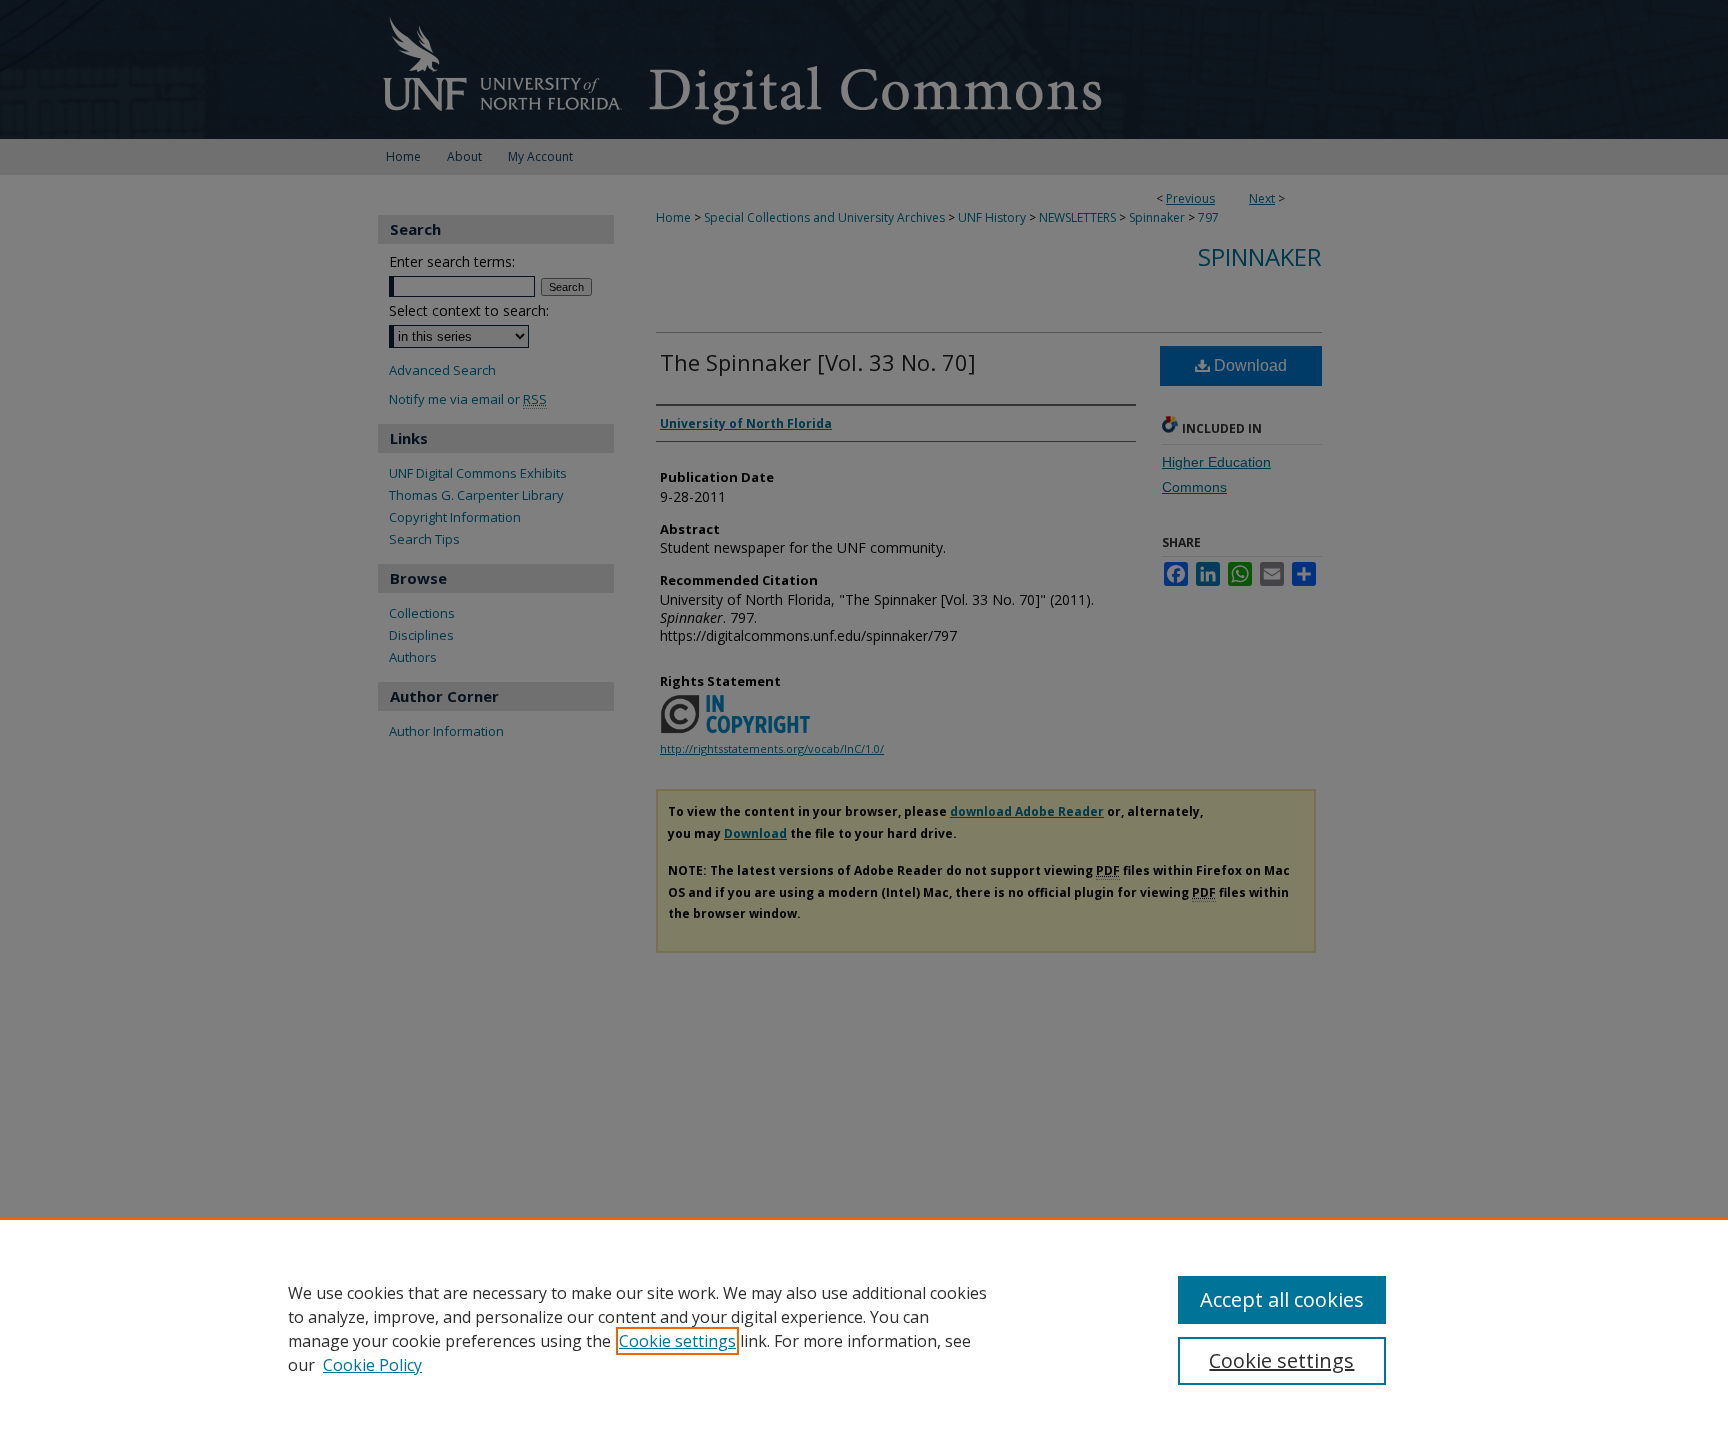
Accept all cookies (1282, 1299)
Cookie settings (677, 1341)
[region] (864, 1328)
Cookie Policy (372, 1365)
